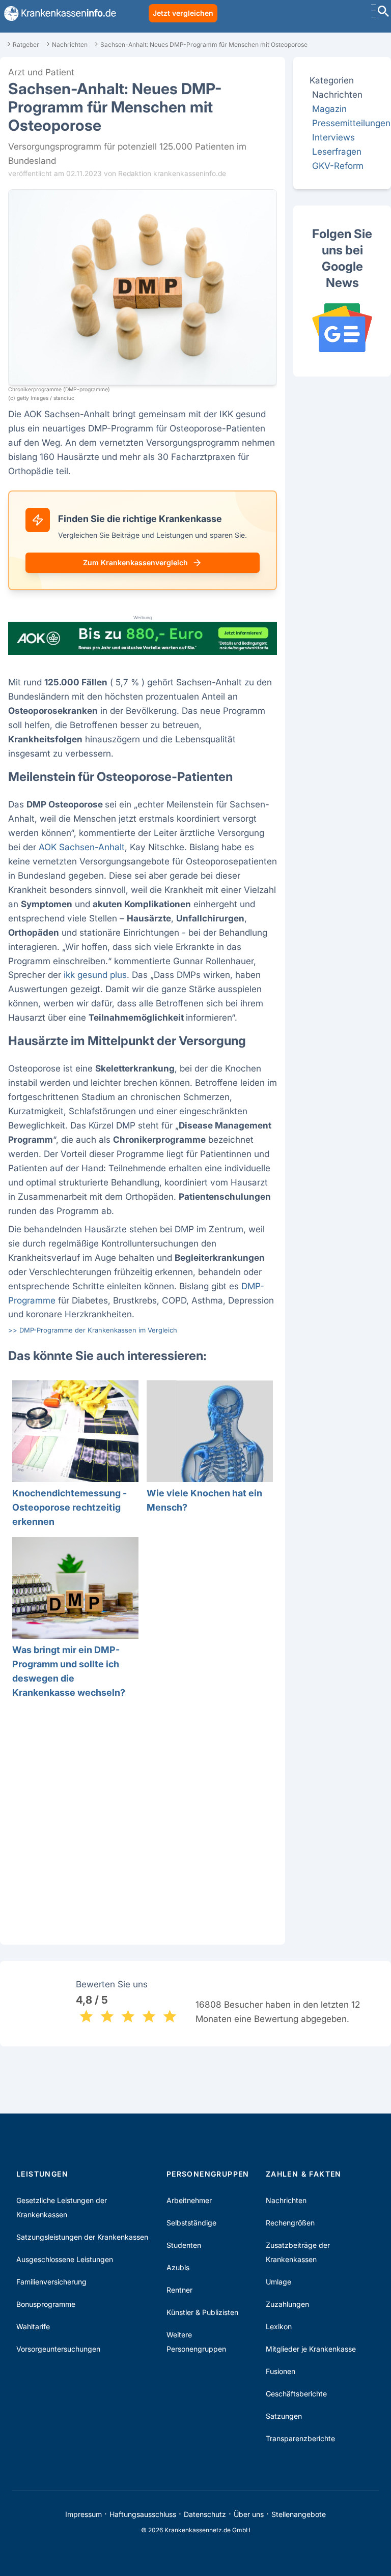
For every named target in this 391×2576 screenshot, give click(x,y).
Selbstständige (191, 2223)
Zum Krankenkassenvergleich (135, 562)
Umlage (278, 2282)
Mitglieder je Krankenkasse (311, 2349)
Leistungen (42, 2174)
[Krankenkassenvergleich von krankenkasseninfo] (58, 13)
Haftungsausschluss (143, 2514)
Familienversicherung (51, 2282)
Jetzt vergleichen (183, 13)
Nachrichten (286, 2200)
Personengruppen (208, 2174)
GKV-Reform (338, 166)
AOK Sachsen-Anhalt (82, 847)
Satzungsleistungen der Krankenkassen (82, 2237)
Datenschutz (205, 2514)
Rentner (179, 2290)
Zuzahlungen (287, 2304)
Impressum (83, 2514)
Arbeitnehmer (189, 2200)
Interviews (333, 137)
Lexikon (279, 2326)
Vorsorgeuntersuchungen (58, 2349)
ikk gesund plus (95, 975)
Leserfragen (337, 151)
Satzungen (284, 2416)
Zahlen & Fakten (304, 2174)
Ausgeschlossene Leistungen (65, 2259)
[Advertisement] (143, 1820)
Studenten (184, 2245)
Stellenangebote (299, 2514)
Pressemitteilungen (351, 123)
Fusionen (281, 2371)
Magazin (329, 109)
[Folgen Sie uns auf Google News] (342, 328)
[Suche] (383, 12)
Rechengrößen (290, 2223)
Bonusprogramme (46, 2304)
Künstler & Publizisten (202, 2312)
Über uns (249, 2514)
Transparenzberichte (300, 2438)
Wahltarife (33, 2326)
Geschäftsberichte (296, 2394)
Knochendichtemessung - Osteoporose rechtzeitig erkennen (69, 1507)
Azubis (178, 2267)
